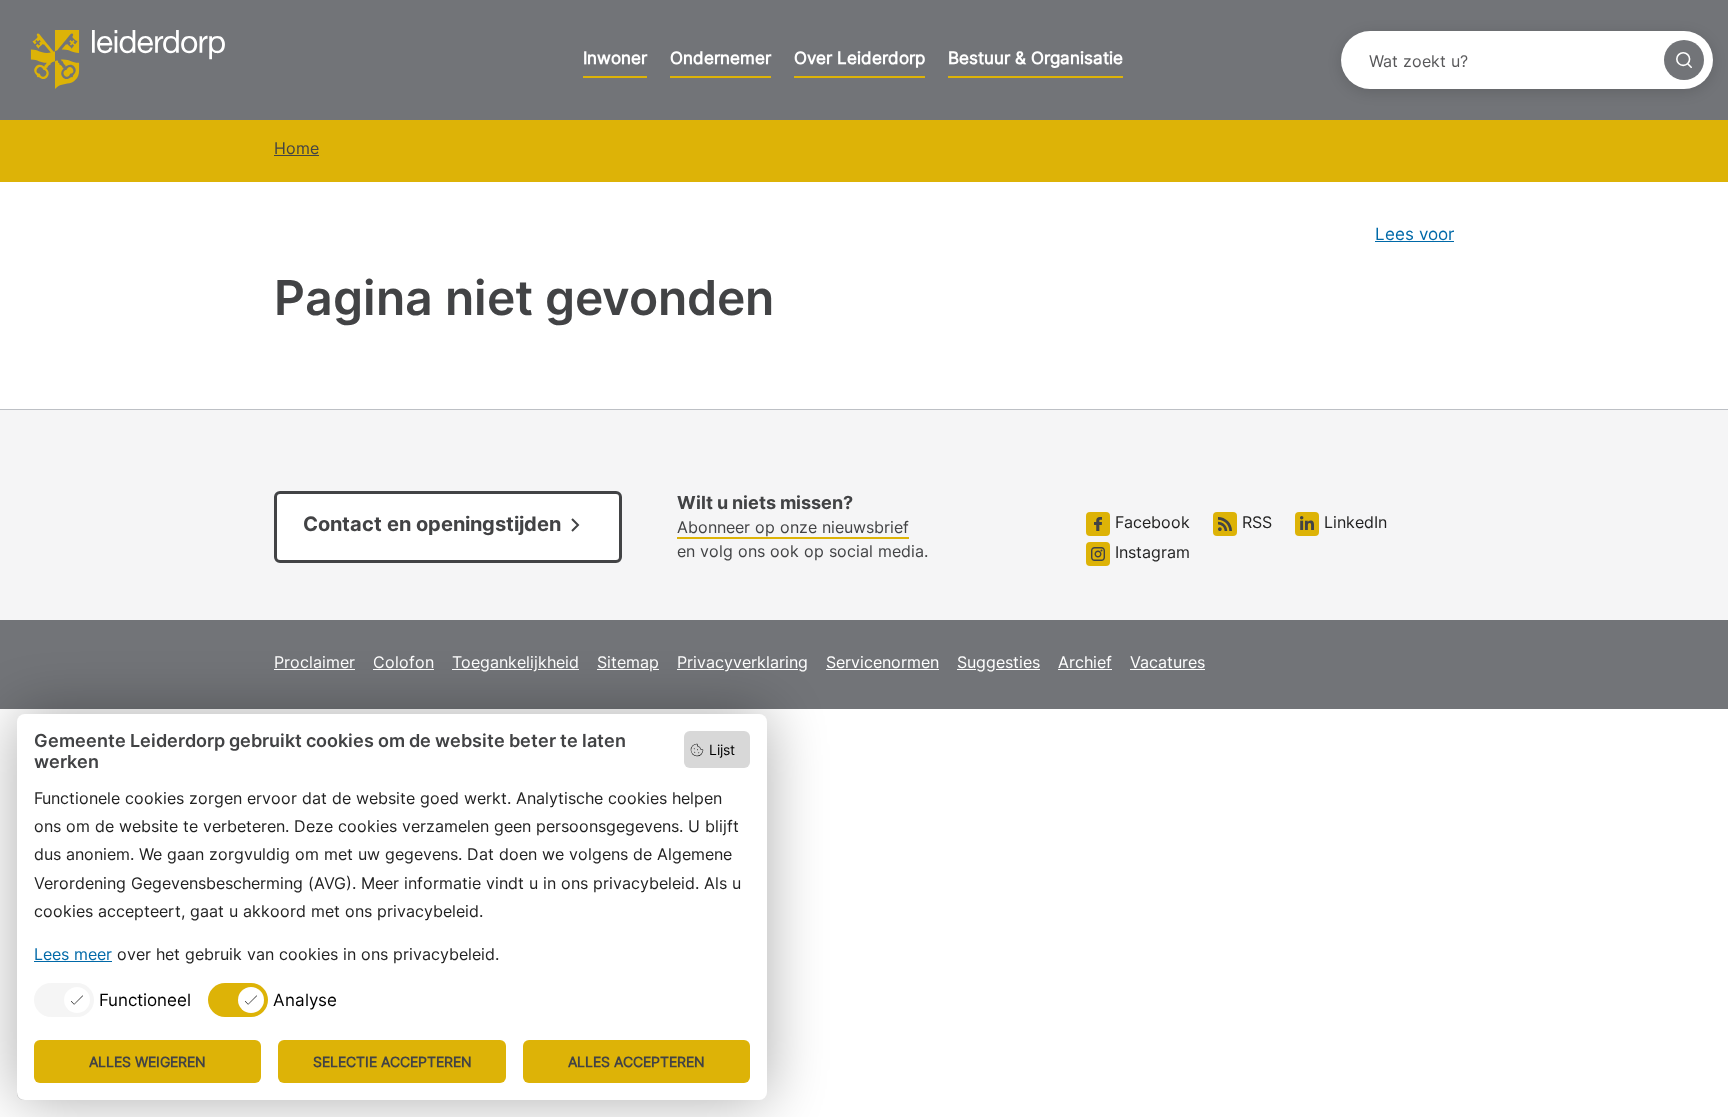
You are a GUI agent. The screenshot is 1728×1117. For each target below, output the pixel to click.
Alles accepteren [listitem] (636, 1061)
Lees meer (73, 954)
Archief (1085, 662)
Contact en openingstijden (432, 524)
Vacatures (1167, 662)
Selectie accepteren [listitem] (392, 1061)
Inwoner (615, 58)
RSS (1254, 522)
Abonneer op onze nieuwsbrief (793, 527)
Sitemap (628, 662)
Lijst (722, 749)
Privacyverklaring (742, 662)
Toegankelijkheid (515, 662)
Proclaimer (314, 662)
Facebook (1150, 522)
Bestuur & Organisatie (1035, 58)
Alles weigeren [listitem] (147, 1061)
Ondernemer (720, 58)
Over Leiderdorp (859, 58)
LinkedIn (1353, 522)
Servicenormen (882, 662)
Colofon (403, 662)
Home (296, 148)
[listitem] (112, 1000)
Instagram (1150, 552)
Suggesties (998, 662)
